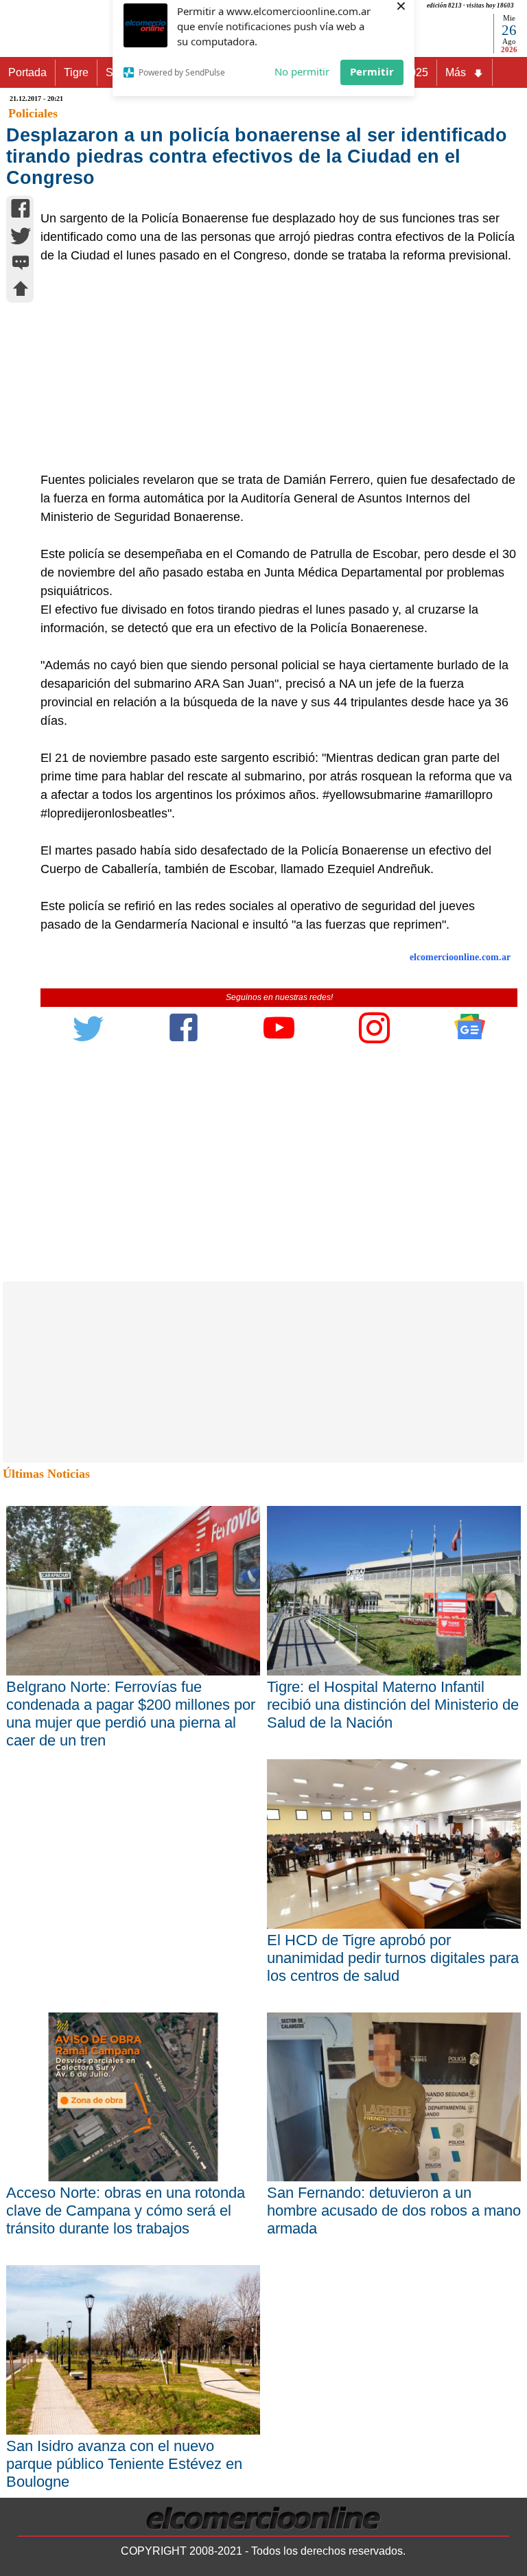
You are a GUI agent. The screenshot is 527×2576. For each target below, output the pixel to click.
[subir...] (21, 291)
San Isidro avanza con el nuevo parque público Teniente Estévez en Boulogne (124, 2464)
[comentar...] (21, 264)
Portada (27, 72)
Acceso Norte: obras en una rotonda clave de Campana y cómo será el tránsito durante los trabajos (126, 2211)
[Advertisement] (272, 368)
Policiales (33, 113)
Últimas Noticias (46, 1474)
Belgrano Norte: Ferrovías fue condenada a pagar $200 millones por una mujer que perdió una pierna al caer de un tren (131, 1714)
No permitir (302, 79)
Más (456, 72)
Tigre (76, 72)
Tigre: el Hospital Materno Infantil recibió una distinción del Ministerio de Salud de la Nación (393, 1705)
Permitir (372, 79)
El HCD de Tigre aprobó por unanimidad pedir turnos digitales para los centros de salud (393, 1958)
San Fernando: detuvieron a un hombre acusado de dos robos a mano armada (394, 2211)
